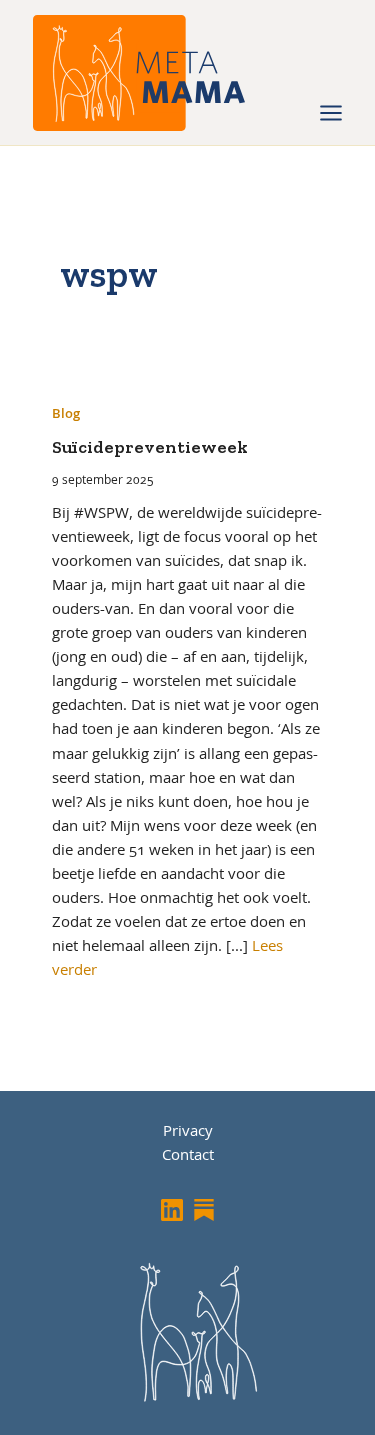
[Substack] (204, 1210)
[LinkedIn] (172, 1210)
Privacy (188, 1130)
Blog (66, 413)
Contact (188, 1154)
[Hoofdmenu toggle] (331, 113)
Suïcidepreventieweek (150, 447)
